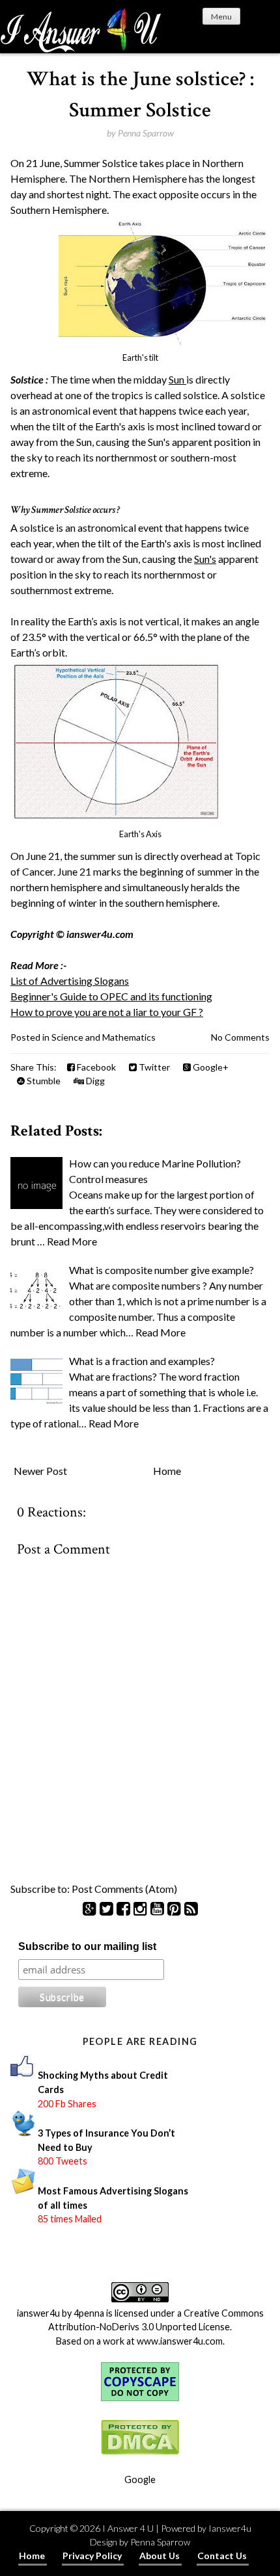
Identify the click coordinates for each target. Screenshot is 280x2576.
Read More (72, 1241)
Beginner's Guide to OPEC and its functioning (111, 996)
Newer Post (40, 1471)
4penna (89, 2313)
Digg (94, 1081)
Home (167, 1471)
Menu (221, 17)
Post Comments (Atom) (124, 1889)
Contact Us (222, 2556)
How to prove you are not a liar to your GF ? (107, 1012)
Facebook (95, 1067)
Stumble (43, 1081)
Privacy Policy (92, 2556)
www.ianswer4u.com (180, 2341)
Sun (177, 379)
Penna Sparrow (160, 2542)
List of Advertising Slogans (70, 981)
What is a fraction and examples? (142, 1361)
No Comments (240, 1037)
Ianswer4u (230, 2528)
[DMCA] (140, 2452)
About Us (160, 2556)
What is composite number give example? (161, 1270)
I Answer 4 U (128, 2528)
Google (140, 2479)
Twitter (153, 1067)
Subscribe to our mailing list (87, 1946)
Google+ (210, 1067)
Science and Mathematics (104, 1037)
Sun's (205, 559)
